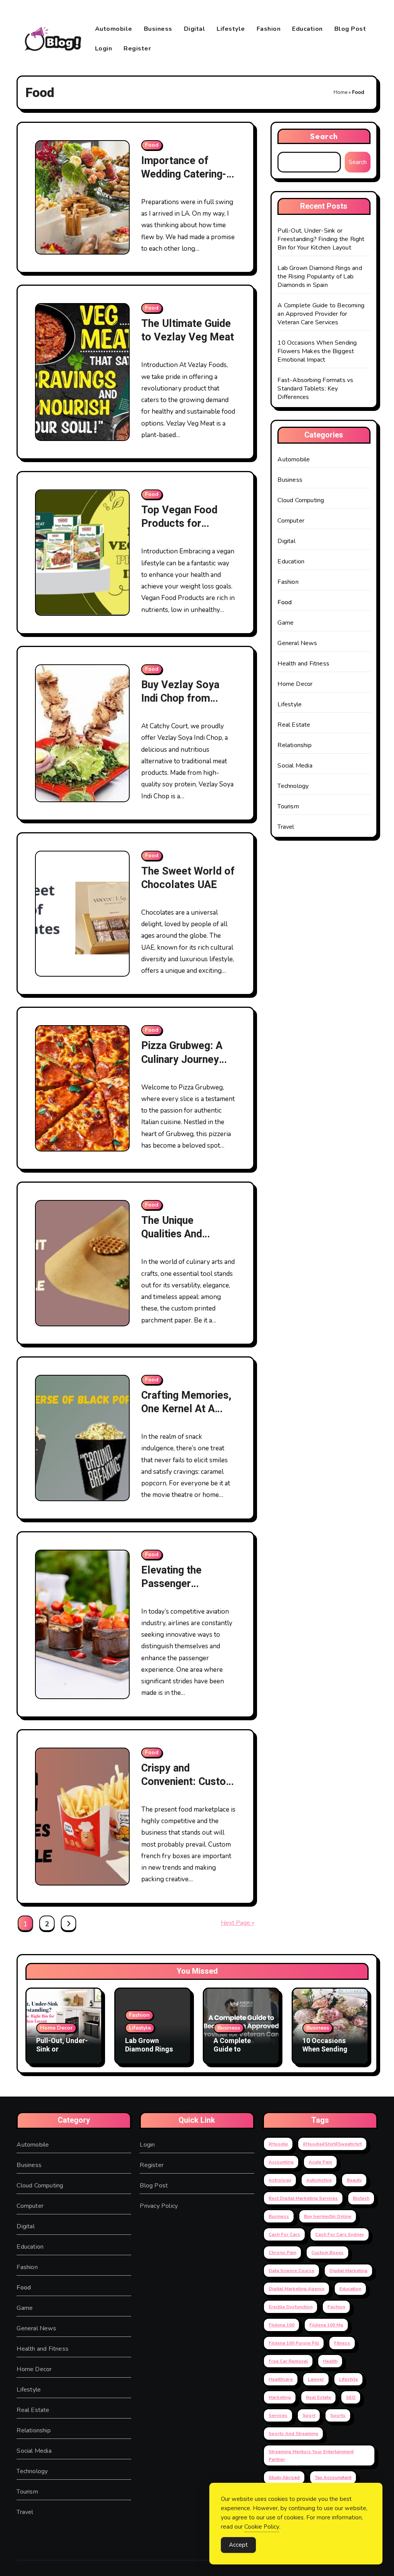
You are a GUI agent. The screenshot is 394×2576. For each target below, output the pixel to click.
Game (285, 623)
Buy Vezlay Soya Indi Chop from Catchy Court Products (180, 705)
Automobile (114, 29)
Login (104, 49)
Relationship (294, 745)
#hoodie (278, 2144)
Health (330, 2361)
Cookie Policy (262, 2527)
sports (338, 2415)
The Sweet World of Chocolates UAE (188, 878)
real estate (318, 2397)
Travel (286, 827)
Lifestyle (231, 29)
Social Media (295, 766)
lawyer (316, 2379)
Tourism (288, 806)
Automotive (319, 2180)
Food (152, 145)
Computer (291, 521)
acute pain (320, 2162)
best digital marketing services (303, 2198)
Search (324, 136)
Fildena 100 (281, 2325)
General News (297, 643)
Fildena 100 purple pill (294, 2343)
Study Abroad (284, 2477)
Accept (238, 2545)
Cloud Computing (301, 500)
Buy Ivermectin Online (328, 2216)
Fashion (269, 29)
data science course (291, 2271)
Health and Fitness (303, 664)
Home (341, 92)
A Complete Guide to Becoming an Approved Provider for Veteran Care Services (321, 314)
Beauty (354, 2180)
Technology (293, 786)
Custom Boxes (327, 2253)
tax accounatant (333, 2477)
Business (158, 29)
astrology (280, 2180)
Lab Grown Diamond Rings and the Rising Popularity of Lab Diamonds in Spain (320, 277)
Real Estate (294, 725)
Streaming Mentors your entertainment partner (311, 2455)
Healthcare (281, 2379)
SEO (351, 2397)
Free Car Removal (288, 2361)
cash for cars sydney (340, 2234)
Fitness (342, 2343)
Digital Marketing (348, 2271)
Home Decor (295, 684)
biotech (361, 2198)
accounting (281, 2162)
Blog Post (350, 29)
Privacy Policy (159, 2206)
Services (278, 2415)
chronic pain (282, 2253)
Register (137, 49)
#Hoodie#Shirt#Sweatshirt (332, 2144)
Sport (309, 2415)
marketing (280, 2397)
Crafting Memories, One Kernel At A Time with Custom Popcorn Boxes (186, 1416)
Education (307, 29)
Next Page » (238, 1923)
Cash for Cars (284, 2234)
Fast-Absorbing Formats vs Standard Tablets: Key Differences (315, 389)
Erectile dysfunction (290, 2307)
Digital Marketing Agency (296, 2289)
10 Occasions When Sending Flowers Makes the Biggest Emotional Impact (317, 351)
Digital (195, 29)
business (279, 2216)
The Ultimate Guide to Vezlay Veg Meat (188, 330)
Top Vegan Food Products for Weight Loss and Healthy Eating (179, 530)
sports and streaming (293, 2434)
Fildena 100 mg (326, 2325)
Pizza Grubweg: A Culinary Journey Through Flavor (182, 1059)
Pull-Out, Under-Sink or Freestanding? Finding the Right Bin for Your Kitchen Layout (321, 239)
